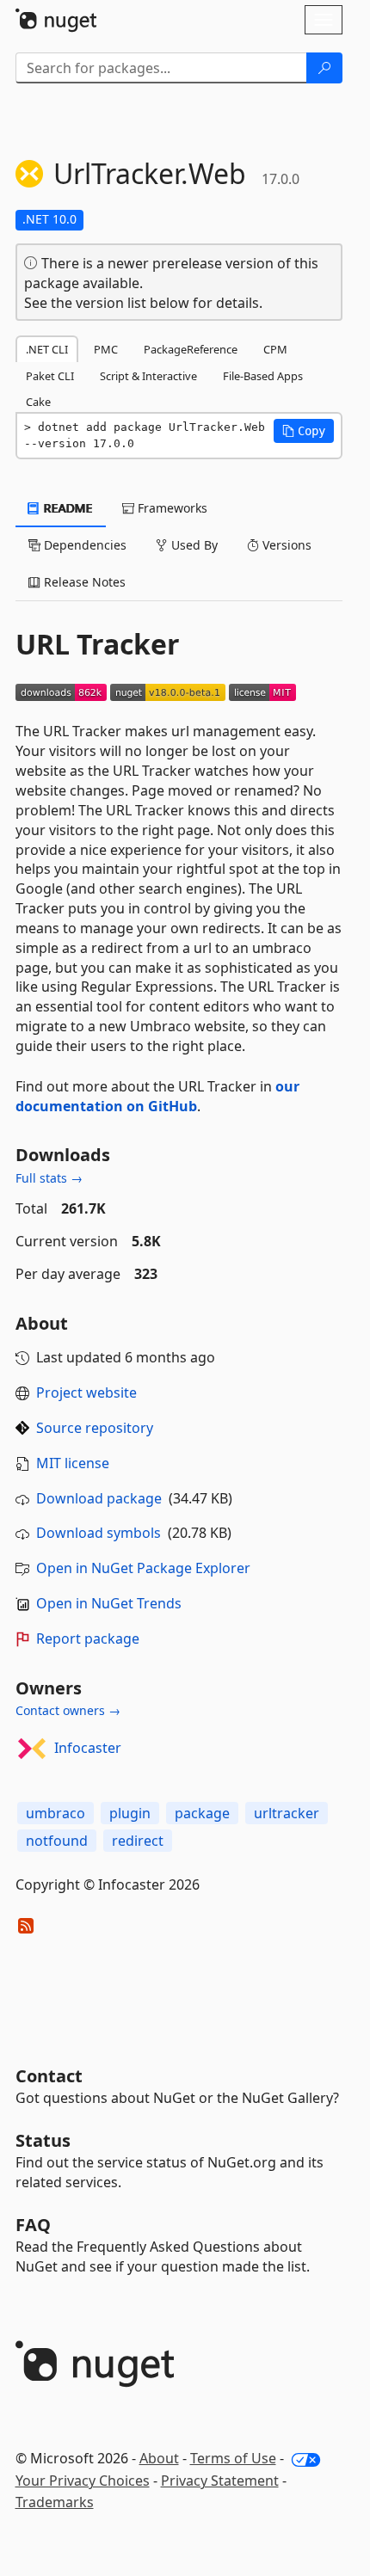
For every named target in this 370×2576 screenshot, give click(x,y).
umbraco (55, 1813)
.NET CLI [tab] (47, 349)
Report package (88, 1638)
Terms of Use (233, 2458)
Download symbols (99, 1533)
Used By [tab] (193, 545)
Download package (99, 1498)
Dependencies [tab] (83, 545)
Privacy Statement (220, 2481)
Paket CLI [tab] (50, 376)
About (159, 2458)
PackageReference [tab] (191, 349)
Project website (86, 1393)
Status (43, 2140)
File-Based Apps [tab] (263, 376)
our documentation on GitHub (157, 1096)
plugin (130, 1813)
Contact (49, 2076)
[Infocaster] (32, 1749)
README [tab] (67, 508)
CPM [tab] (275, 349)
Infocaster (88, 1748)
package (202, 1813)
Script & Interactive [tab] (148, 376)
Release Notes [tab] (83, 582)
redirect (138, 1841)
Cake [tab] (38, 402)
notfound (57, 1841)
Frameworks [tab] (171, 508)
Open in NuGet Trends (109, 1603)
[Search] (324, 68)
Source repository (95, 1428)
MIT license (73, 1463)
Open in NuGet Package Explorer (143, 1568)
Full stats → (49, 1178)
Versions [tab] (285, 545)
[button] (304, 431)
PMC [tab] (106, 349)
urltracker (287, 1813)
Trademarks (55, 2502)
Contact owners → (68, 1710)
